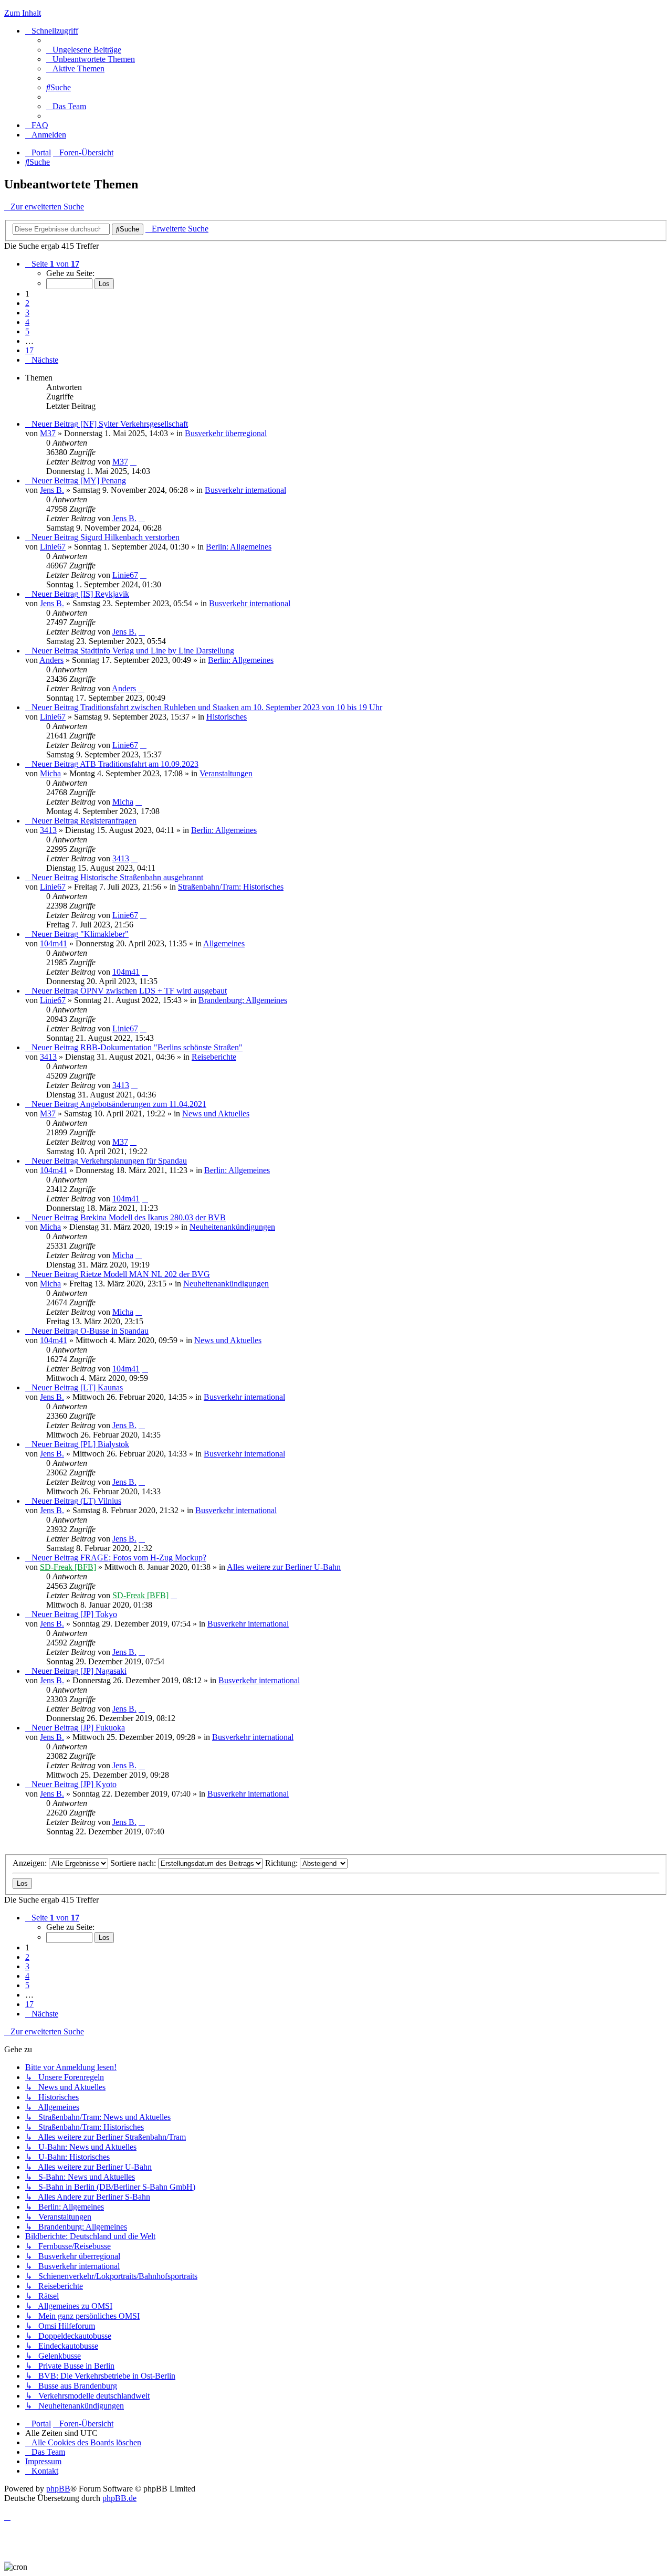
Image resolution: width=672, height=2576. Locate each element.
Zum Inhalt (23, 13)
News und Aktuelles (216, 1113)
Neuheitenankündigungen (232, 1227)
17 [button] (29, 350)
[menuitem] (84, 50)
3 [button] (27, 313)
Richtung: (282, 1863)
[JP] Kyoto (98, 1784)
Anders (51, 660)
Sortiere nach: (134, 1863)
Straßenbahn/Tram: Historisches (231, 887)
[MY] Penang (103, 481)
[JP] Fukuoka (103, 1728)
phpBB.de (119, 2498)
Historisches (227, 717)
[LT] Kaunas (102, 1387)
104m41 (54, 943)
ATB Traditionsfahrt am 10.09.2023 (139, 764)
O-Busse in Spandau (114, 1331)
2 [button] (27, 303)
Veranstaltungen (226, 773)
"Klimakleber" (104, 934)
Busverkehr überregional (226, 433)
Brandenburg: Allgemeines (243, 1000)
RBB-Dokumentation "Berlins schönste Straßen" (161, 1047)
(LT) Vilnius (101, 1501)
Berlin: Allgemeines (239, 547)
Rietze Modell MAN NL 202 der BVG (145, 1274)
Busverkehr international (245, 490)
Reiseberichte (214, 1057)
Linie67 (53, 547)
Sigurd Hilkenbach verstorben (130, 537)
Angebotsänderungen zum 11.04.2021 (143, 1104)
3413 (48, 830)
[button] (52, 264)
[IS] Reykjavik (105, 594)
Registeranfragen (108, 821)
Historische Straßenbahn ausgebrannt (142, 877)
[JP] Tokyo (99, 1614)
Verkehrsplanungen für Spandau (134, 1161)
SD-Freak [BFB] (68, 1567)
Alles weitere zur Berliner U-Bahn (284, 1567)
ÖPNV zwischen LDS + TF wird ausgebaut (154, 991)
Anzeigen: (31, 1863)
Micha (50, 773)
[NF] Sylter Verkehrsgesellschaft (134, 424)
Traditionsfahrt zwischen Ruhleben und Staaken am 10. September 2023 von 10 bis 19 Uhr (231, 707)
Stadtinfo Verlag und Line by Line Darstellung (157, 651)
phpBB (58, 2489)
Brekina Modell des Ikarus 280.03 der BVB (153, 1217)
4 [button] (27, 322)
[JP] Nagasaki (103, 1671)
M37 (48, 433)
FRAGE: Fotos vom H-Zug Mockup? (143, 1558)
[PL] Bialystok (105, 1444)
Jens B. (52, 490)
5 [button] (27, 331)
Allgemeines (224, 943)
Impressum (43, 2461)
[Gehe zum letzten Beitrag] (133, 462)
